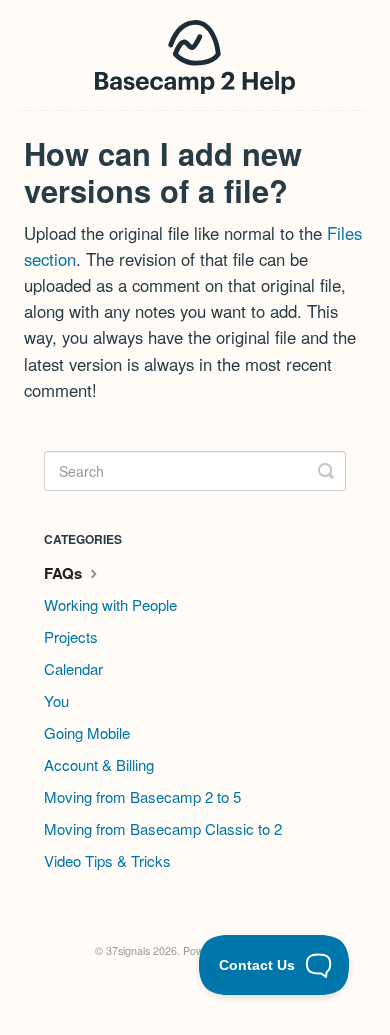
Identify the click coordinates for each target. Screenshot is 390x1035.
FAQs (65, 573)
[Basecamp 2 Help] (195, 55)
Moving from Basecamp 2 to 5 (142, 796)
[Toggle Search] (326, 471)
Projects (71, 636)
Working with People (110, 604)
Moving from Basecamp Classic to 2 (163, 828)
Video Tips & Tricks (107, 860)
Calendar (73, 668)
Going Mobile (87, 732)
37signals (128, 950)
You (56, 700)
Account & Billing (99, 764)
